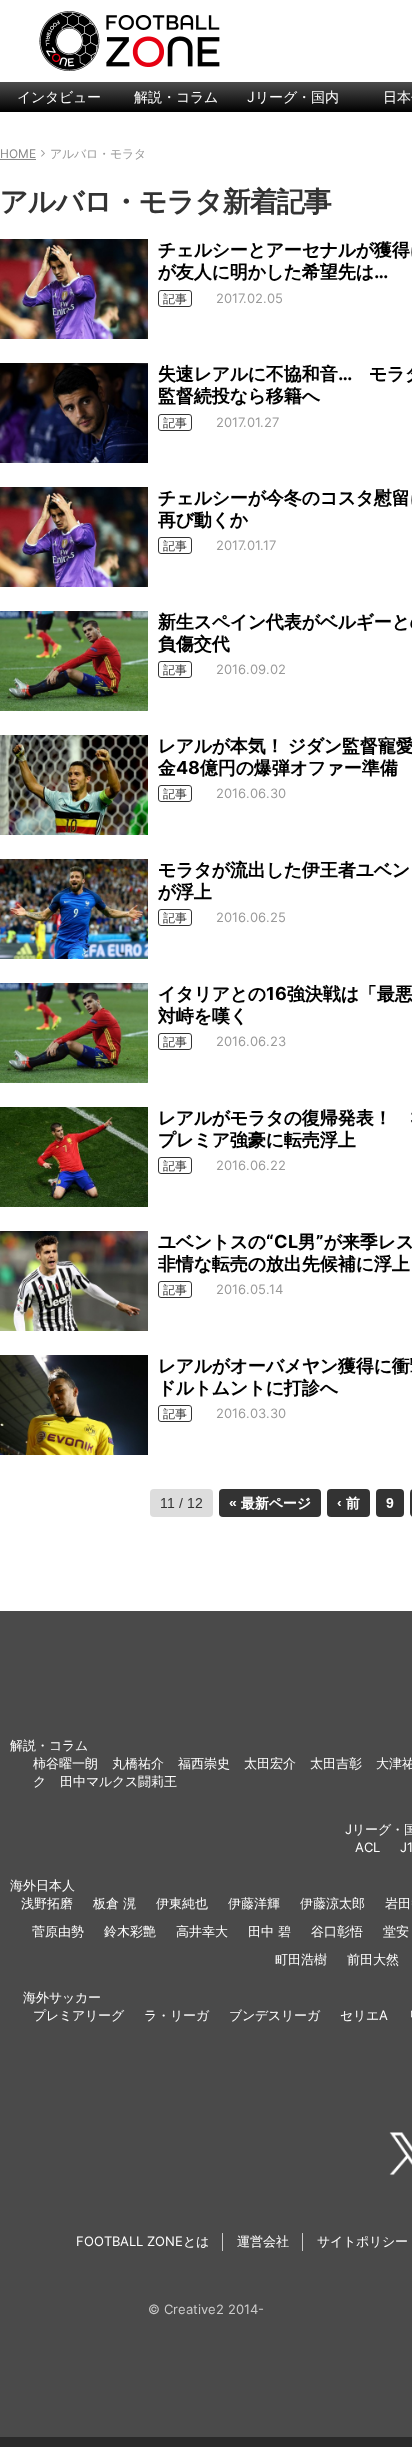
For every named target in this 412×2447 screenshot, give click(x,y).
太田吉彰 (336, 1763)
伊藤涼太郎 (332, 1903)
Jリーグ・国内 (293, 96)
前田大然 (373, 1959)
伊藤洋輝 (254, 1903)
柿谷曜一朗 (65, 1763)
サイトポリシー (362, 2241)
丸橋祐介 (138, 1763)
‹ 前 (348, 1503)
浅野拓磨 (47, 1903)
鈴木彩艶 (130, 1931)
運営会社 (263, 2241)
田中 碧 (269, 1931)
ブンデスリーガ (274, 2015)
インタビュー (59, 96)
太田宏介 (270, 1763)
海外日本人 (42, 1885)
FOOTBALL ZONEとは (142, 2241)
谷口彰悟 (337, 1931)
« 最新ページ (270, 1503)
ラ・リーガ (176, 2015)
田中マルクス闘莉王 (118, 1781)
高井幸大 (202, 1931)
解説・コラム (176, 96)
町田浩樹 (301, 1959)
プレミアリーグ (78, 2015)
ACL (367, 1847)
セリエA (364, 2015)
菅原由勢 (58, 1931)
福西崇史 (204, 1763)
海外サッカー (62, 1997)
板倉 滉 (114, 1903)
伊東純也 (182, 1903)
